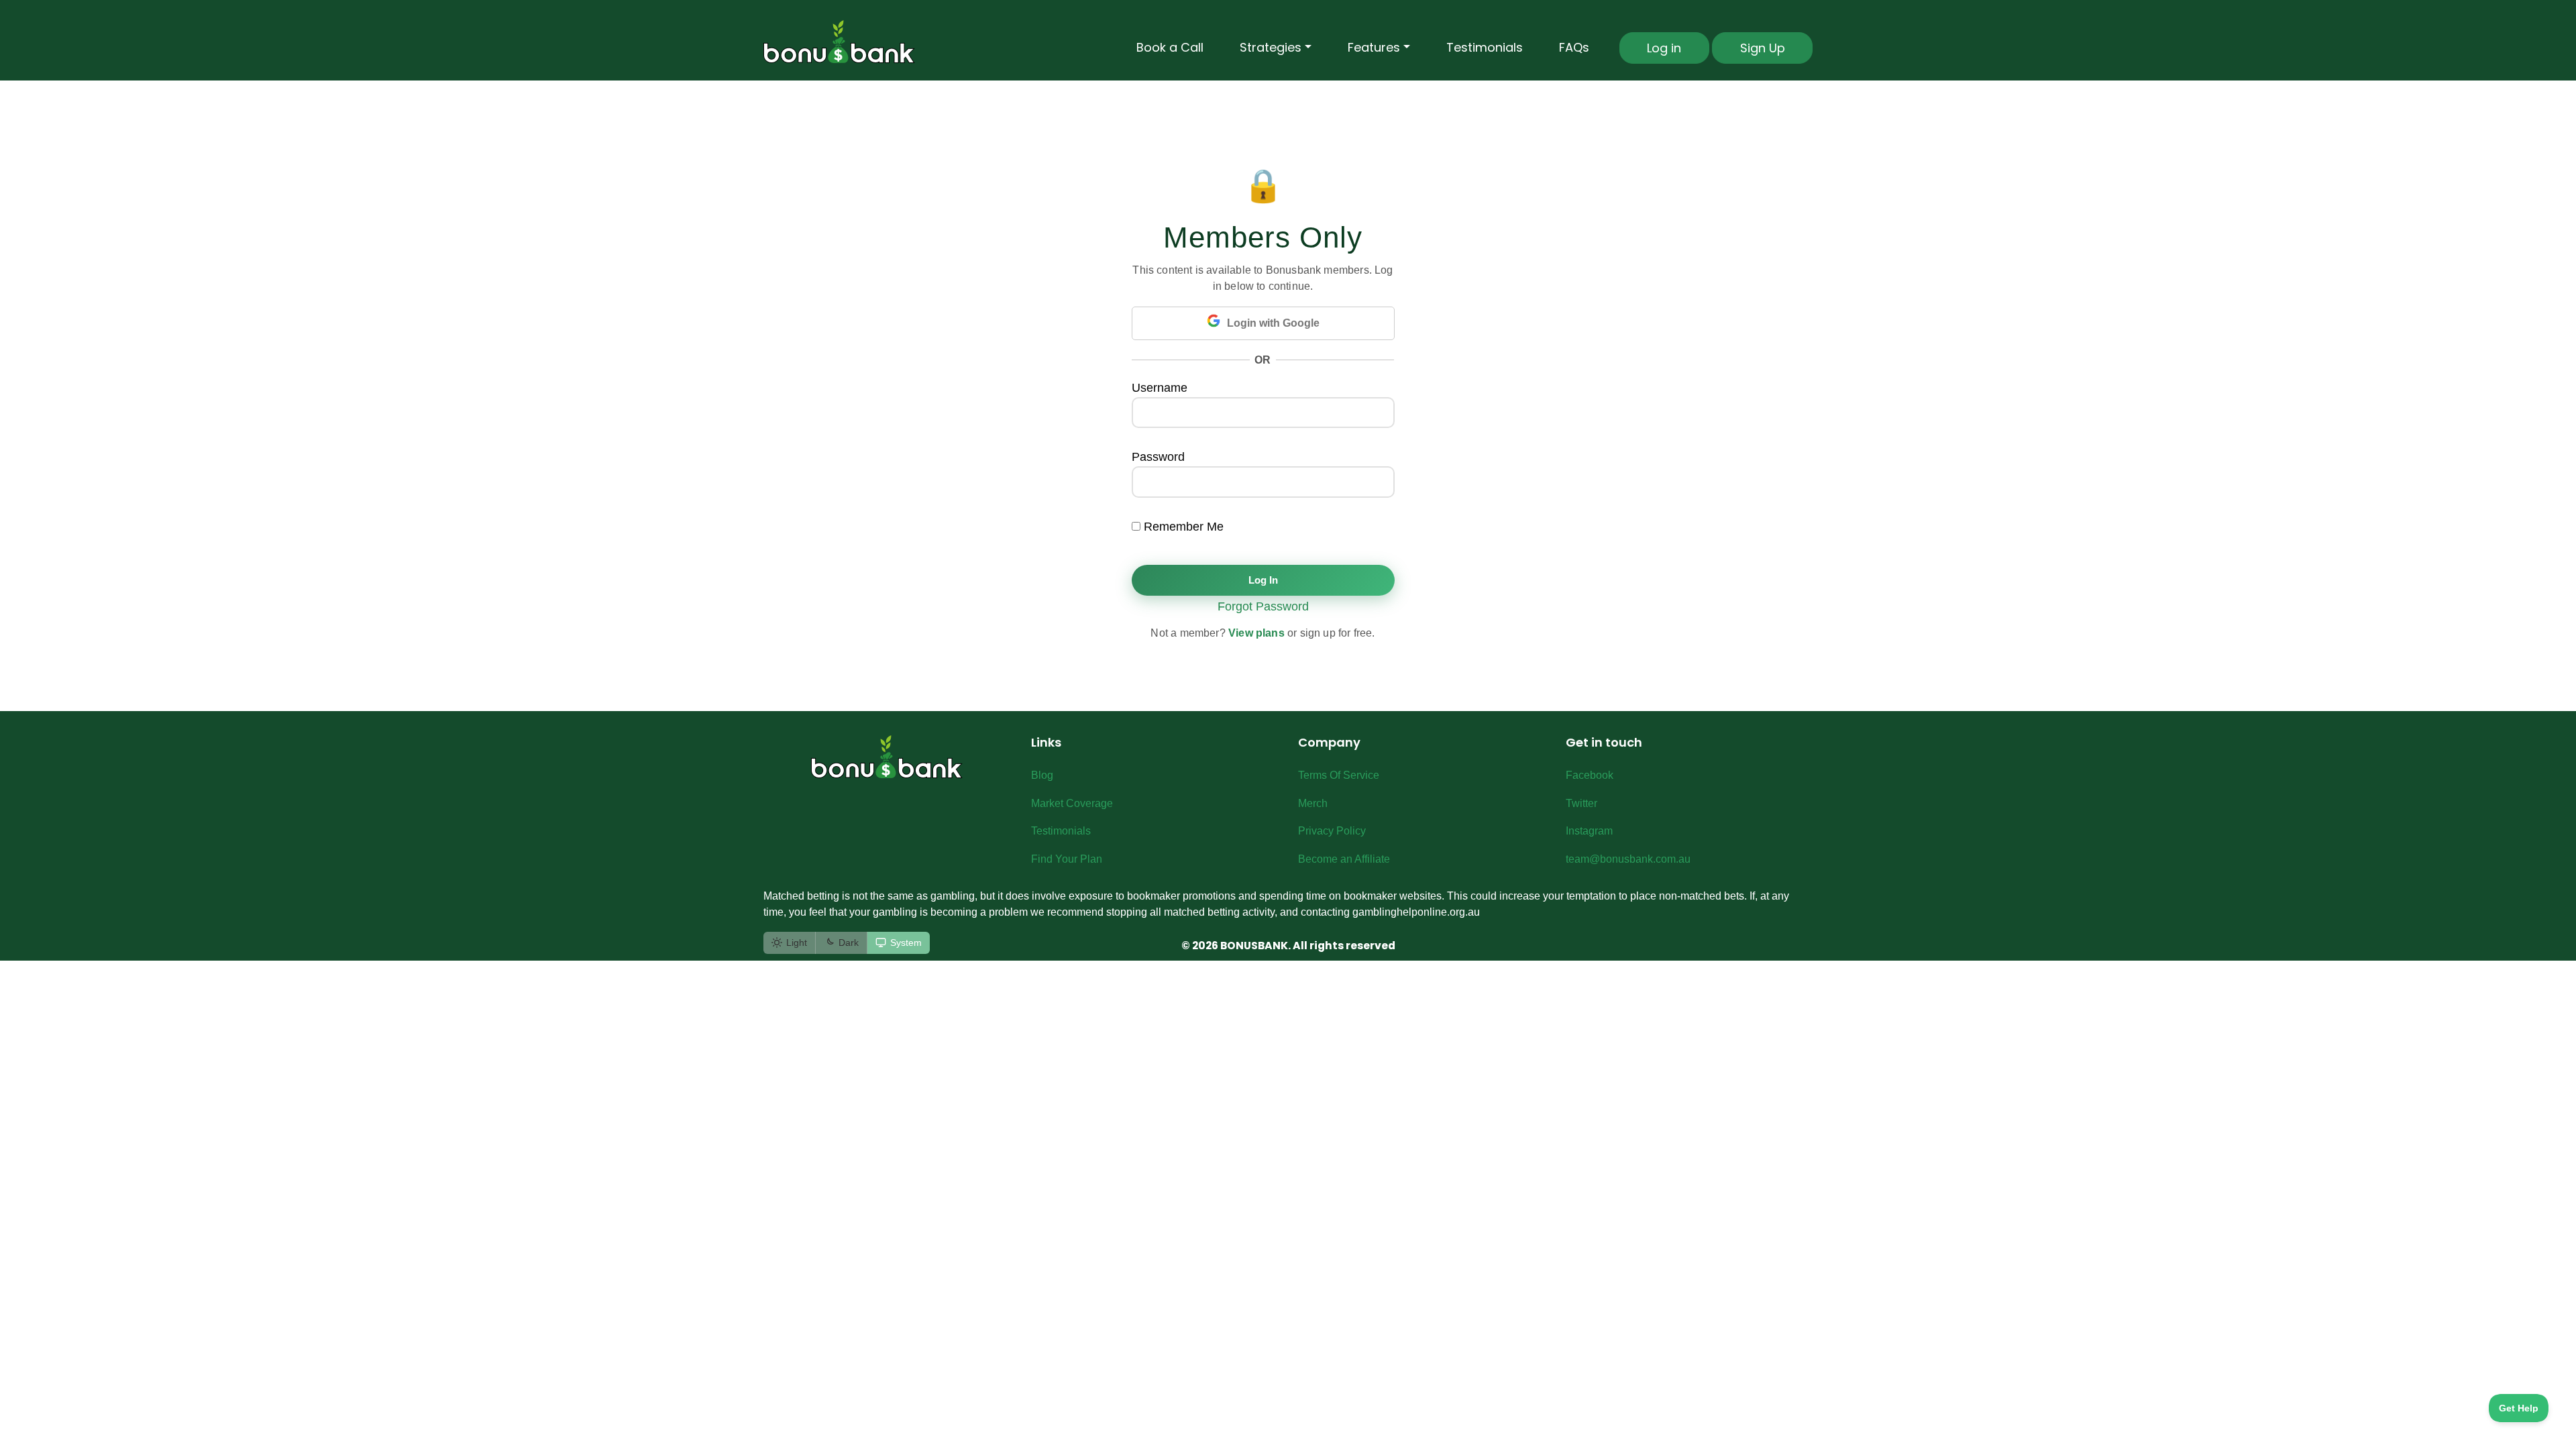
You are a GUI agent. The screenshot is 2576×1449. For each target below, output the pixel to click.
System (906, 943)
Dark (849, 943)
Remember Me (1182, 527)
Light (797, 943)
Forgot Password (1263, 606)
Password (1158, 457)
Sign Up (1763, 48)
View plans (1256, 633)
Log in (1664, 48)
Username (1160, 388)
